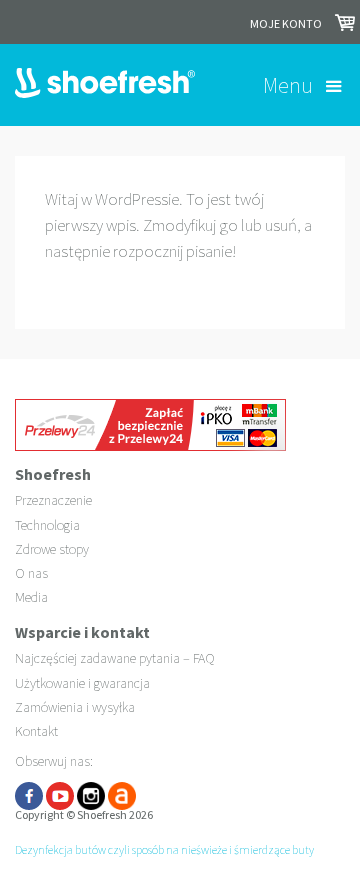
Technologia (47, 525)
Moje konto (286, 23)
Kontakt (36, 731)
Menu (288, 85)
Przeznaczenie (53, 500)
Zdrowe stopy (52, 549)
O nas (31, 573)
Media (31, 597)
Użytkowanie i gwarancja (82, 683)
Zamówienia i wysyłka (75, 707)
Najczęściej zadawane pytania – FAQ (115, 658)
